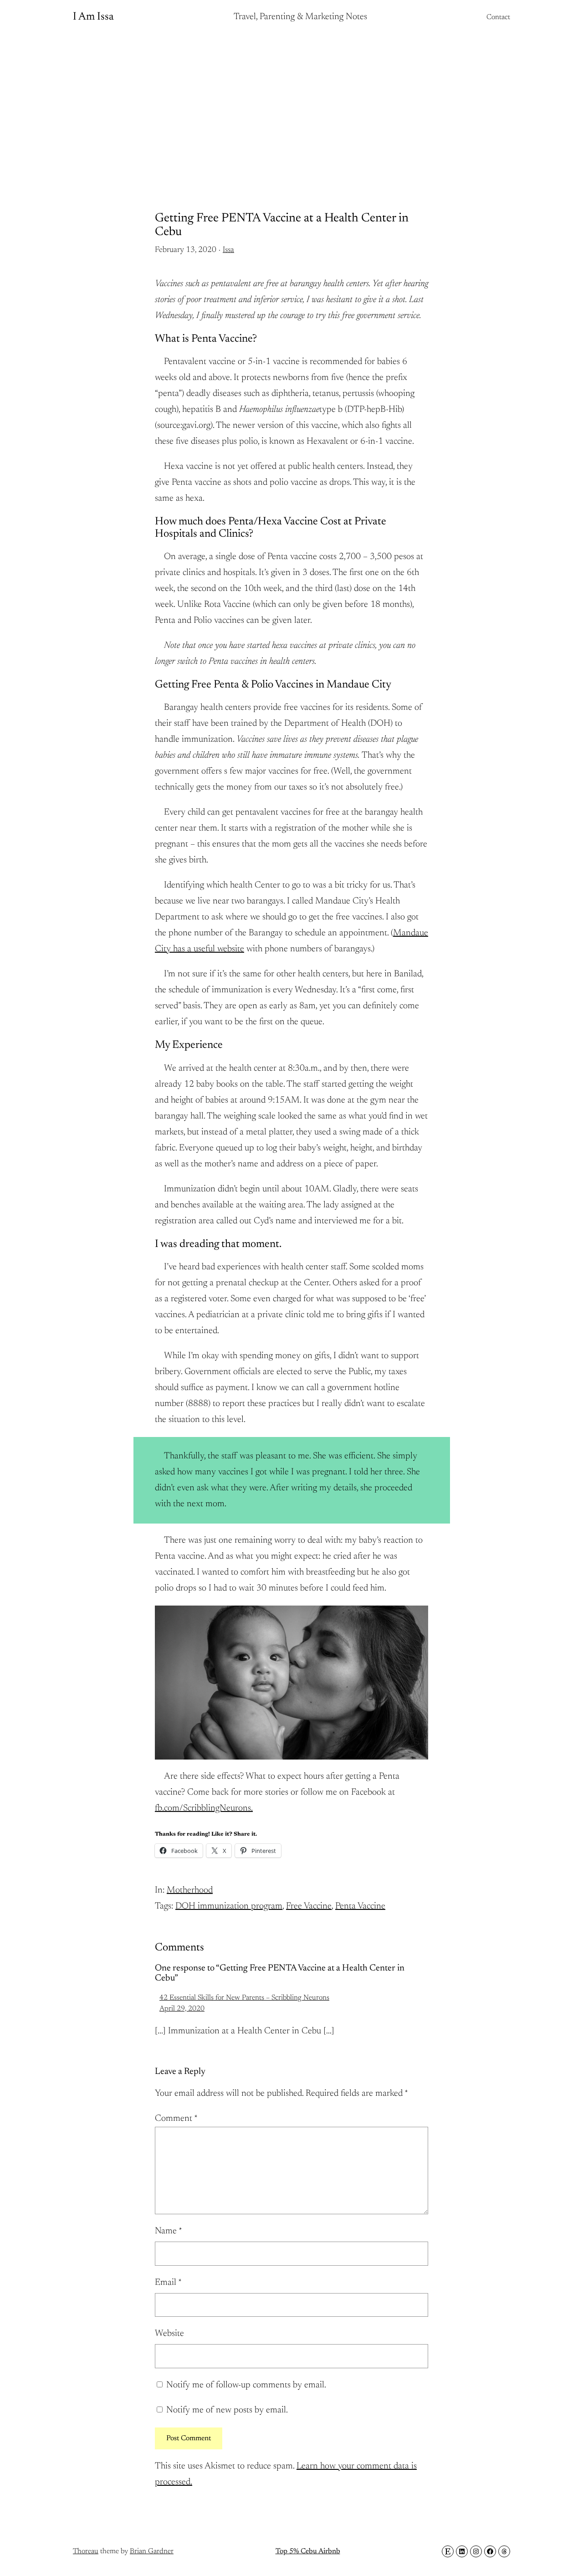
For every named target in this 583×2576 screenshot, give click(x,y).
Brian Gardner (152, 2551)
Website (169, 2334)
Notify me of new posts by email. (227, 2410)
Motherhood (190, 1890)
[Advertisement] (291, 107)
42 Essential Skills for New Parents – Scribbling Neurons (244, 1998)
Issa (228, 250)
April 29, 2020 (182, 2009)
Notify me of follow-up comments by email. (246, 2385)
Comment (176, 2119)
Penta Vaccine (360, 1906)
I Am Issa (93, 17)
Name (169, 2231)
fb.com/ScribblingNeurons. (204, 1808)
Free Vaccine (309, 1906)
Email (168, 2283)
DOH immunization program (229, 1906)
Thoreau (86, 2551)
